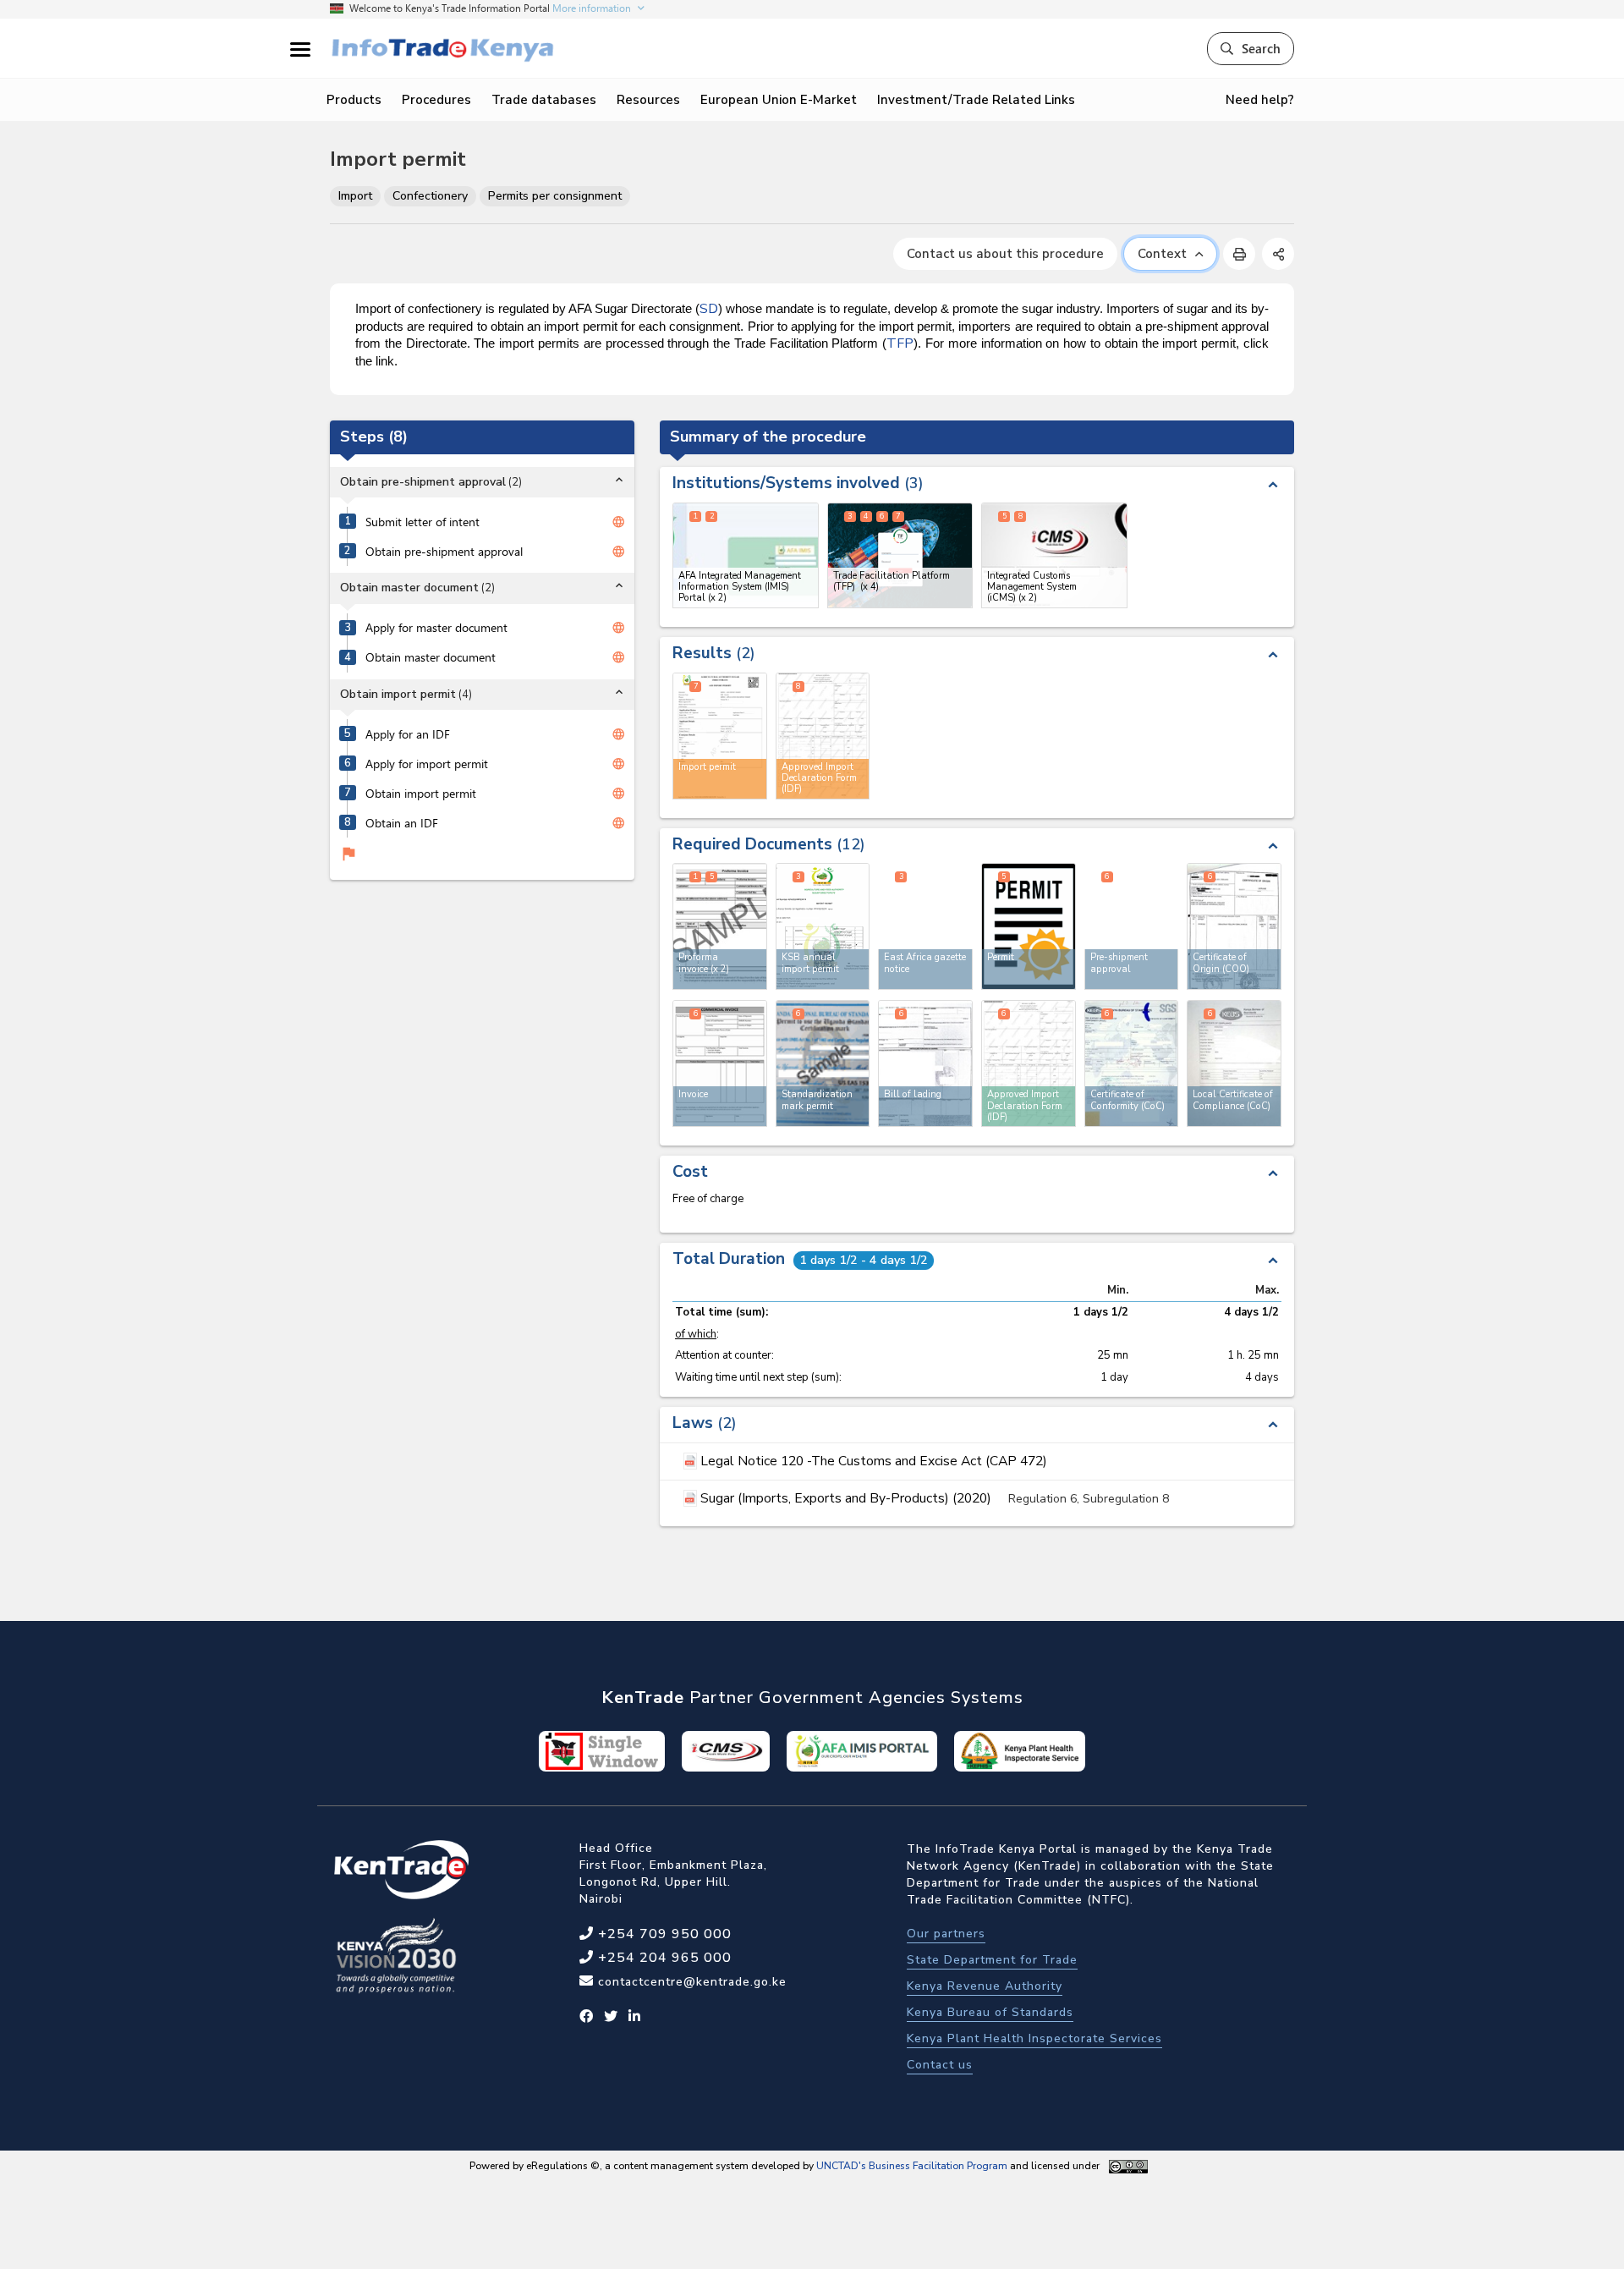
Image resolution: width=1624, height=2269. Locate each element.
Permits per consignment (555, 196)
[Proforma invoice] (720, 926)
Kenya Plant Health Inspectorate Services (1034, 2038)
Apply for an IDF (408, 734)
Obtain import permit (421, 794)
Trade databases (544, 100)
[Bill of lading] (925, 1063)
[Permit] (1029, 926)
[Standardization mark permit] (823, 1063)
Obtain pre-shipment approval (444, 552)
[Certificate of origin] (1234, 926)
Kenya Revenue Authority (985, 1986)
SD (709, 309)
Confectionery (430, 196)
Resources (648, 100)
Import (355, 196)
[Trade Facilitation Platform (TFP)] (900, 555)
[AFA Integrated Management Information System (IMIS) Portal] (746, 555)
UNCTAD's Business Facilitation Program (912, 2166)
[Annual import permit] (823, 926)
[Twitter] (611, 2017)
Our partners (946, 1934)
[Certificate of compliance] (1234, 1063)
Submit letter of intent (422, 522)
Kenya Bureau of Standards (990, 2012)
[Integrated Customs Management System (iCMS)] (1054, 555)
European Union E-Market (779, 100)
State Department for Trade (992, 1960)
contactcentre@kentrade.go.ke (690, 1982)
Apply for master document (436, 628)
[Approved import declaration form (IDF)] (1029, 1063)
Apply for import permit (427, 764)
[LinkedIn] (635, 2017)
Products (354, 100)
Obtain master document (431, 657)
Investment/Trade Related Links (976, 100)
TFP (900, 343)
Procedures (436, 100)
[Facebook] (587, 2017)
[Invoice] (720, 1063)
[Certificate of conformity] (1132, 1063)
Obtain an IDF (402, 823)
